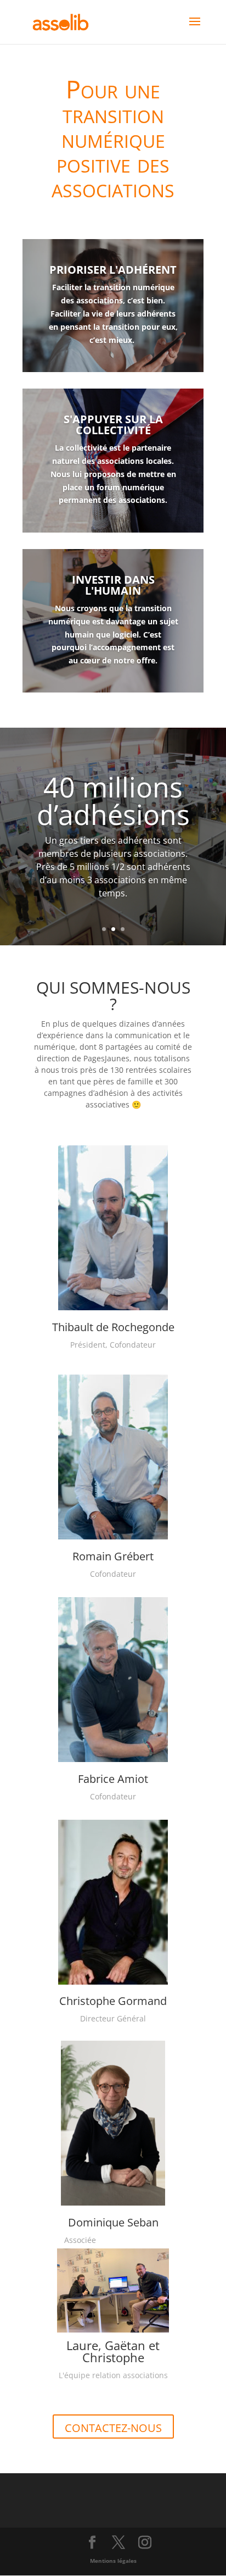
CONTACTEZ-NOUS (113, 2428)
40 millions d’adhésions (113, 801)
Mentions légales (113, 2561)
